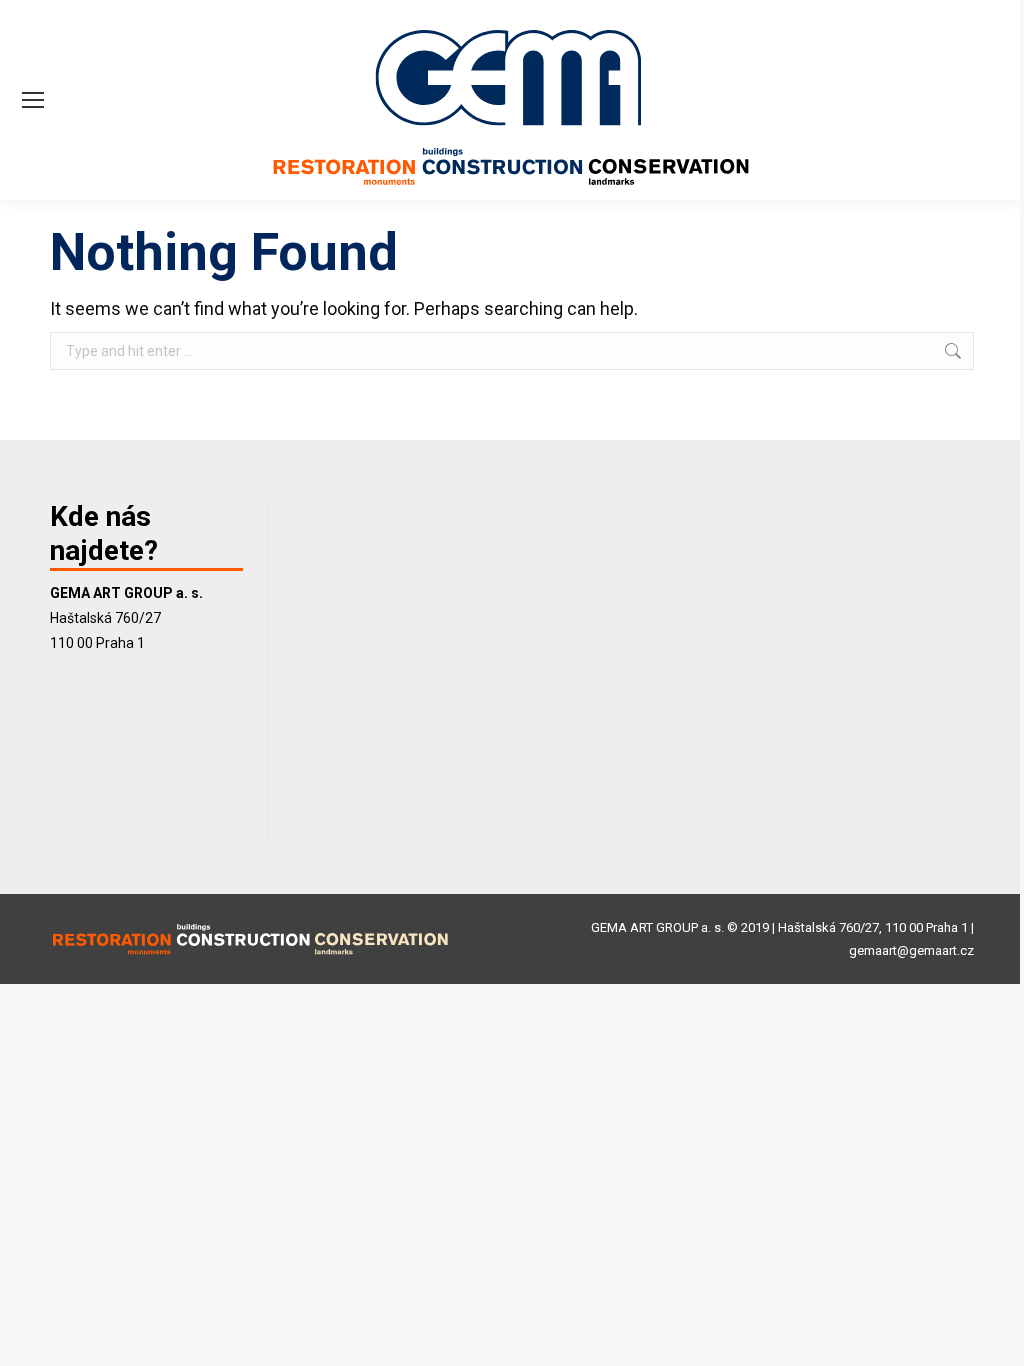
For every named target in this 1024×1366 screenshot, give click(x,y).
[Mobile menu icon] (33, 100)
